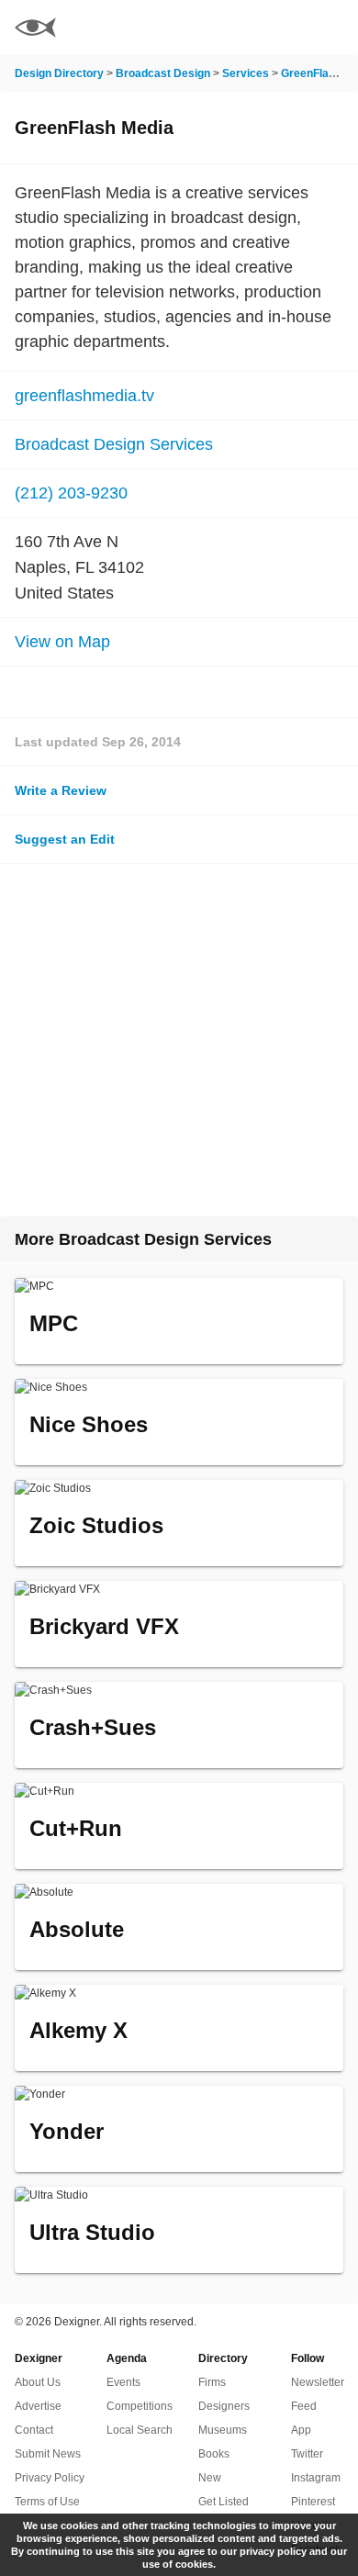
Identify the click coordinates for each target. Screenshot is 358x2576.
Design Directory (59, 73)
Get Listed (224, 2502)
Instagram (316, 2478)
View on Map (62, 642)
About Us (38, 2382)
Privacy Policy (50, 2478)
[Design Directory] (35, 30)
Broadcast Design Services (114, 444)
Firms (212, 2382)
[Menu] (333, 28)
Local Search (140, 2430)
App (301, 2430)
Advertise (38, 2406)
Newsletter (318, 2382)
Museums (223, 2430)
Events (123, 2382)
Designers (224, 2406)
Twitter (307, 2454)
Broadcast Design (163, 73)
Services (246, 73)
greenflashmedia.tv (84, 396)
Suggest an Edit (65, 839)
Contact (34, 2430)
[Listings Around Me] (284, 28)
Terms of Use (47, 2502)
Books (214, 2454)
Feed (304, 2406)
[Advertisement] (179, 1040)
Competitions (140, 2406)
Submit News (48, 2454)
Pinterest (313, 2502)
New (210, 2478)
